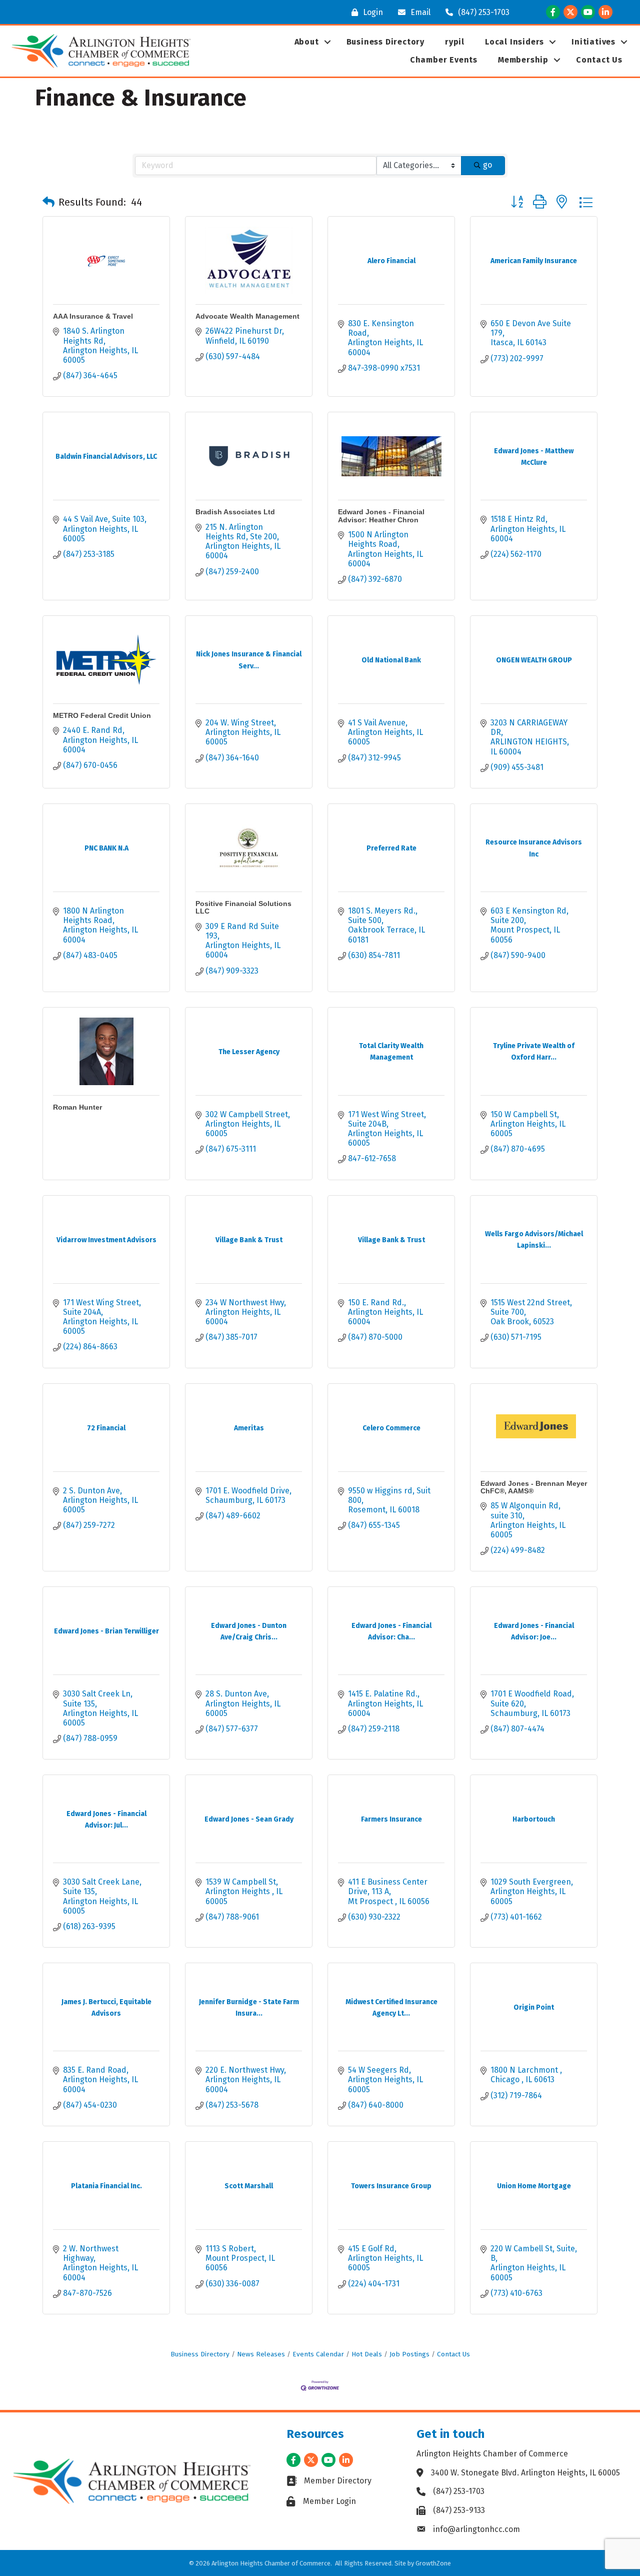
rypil (455, 42)
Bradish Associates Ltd (235, 512)
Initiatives (593, 42)
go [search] (487, 165)
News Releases (261, 2354)
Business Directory (385, 42)
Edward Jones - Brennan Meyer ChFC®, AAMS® (534, 1487)
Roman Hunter (77, 1107)
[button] (48, 202)
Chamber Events (444, 60)
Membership (523, 60)
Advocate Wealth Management (247, 316)
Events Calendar (318, 2354)
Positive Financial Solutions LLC (243, 907)
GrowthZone (433, 2563)
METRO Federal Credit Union (102, 715)
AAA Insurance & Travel (93, 316)
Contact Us (599, 60)
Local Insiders (514, 42)
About (307, 42)
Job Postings (409, 2354)
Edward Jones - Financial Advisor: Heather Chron (381, 516)
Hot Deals (367, 2354)
